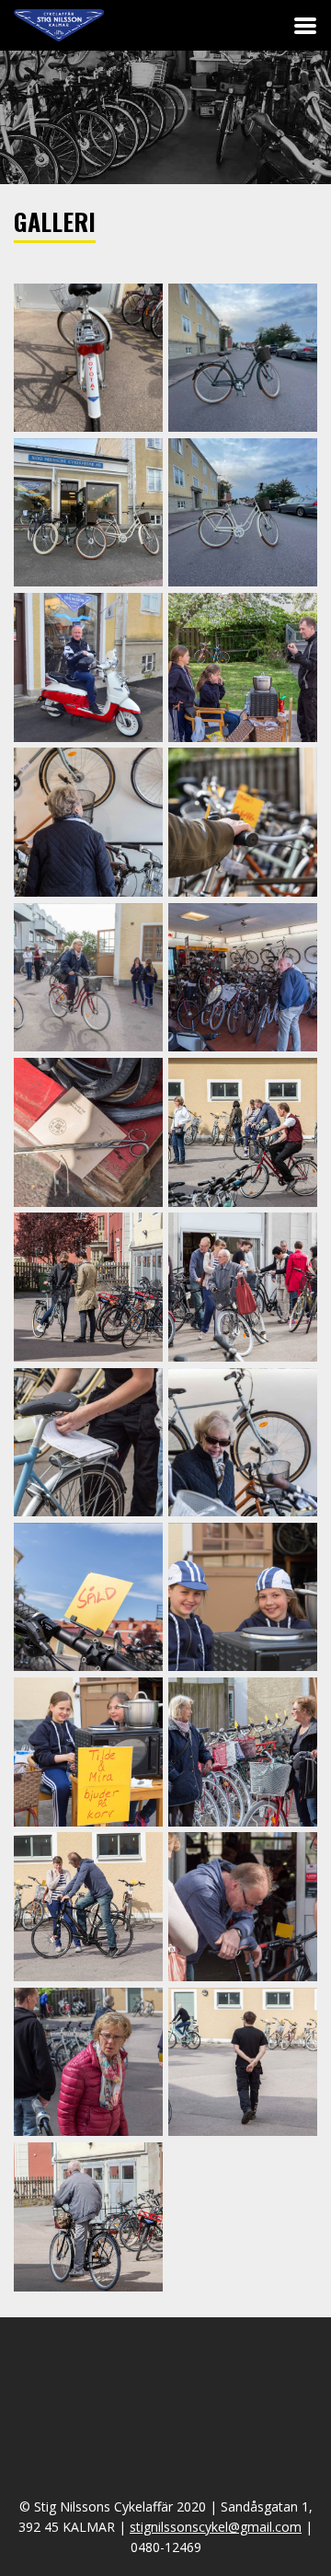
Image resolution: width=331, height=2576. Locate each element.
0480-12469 (166, 2547)
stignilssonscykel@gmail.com (216, 2527)
